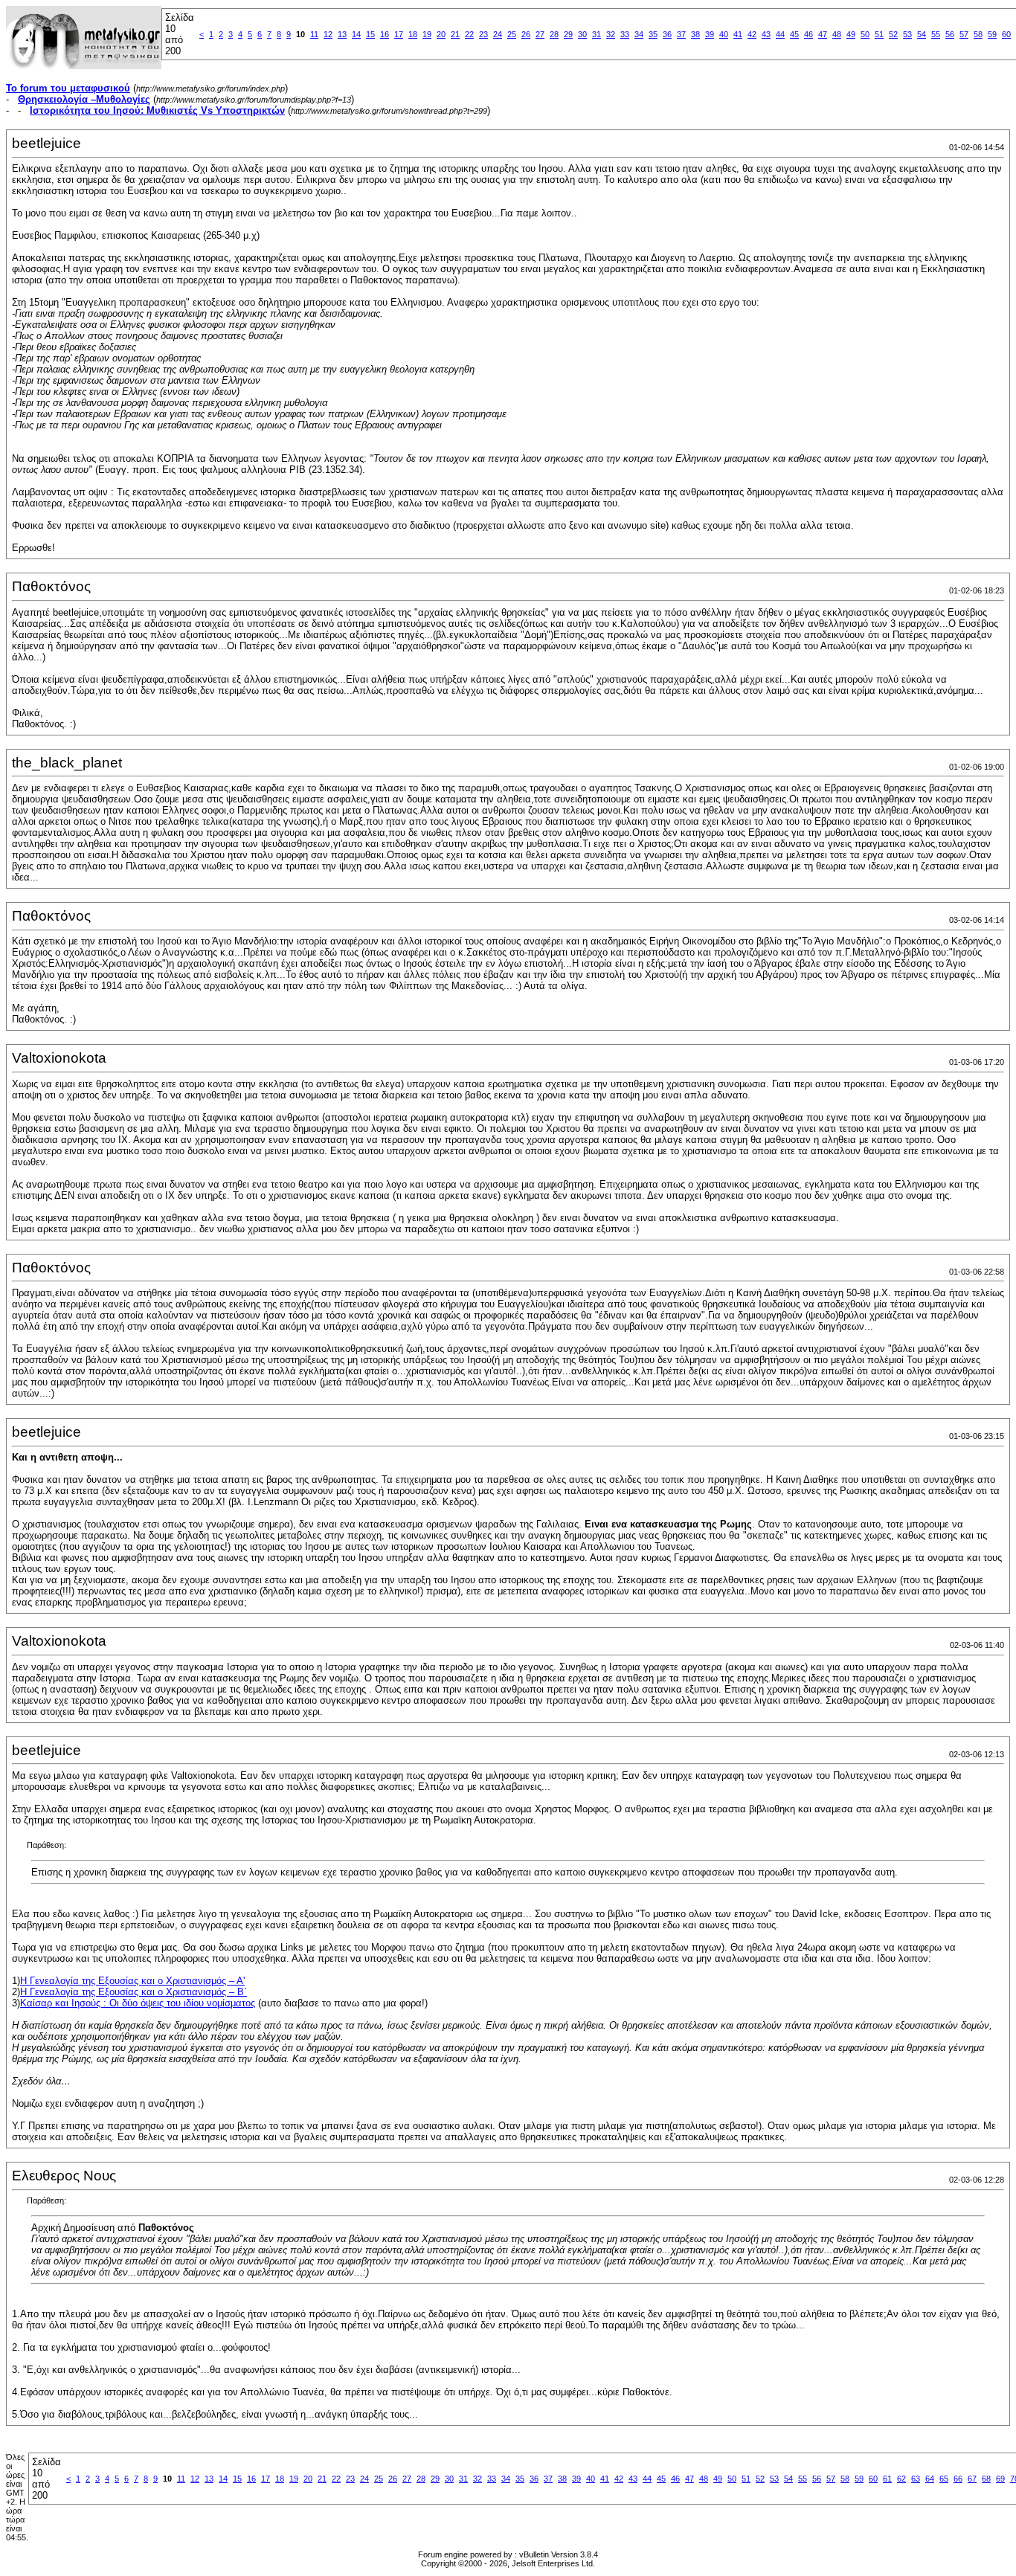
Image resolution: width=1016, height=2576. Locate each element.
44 (780, 34)
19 (427, 34)
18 (413, 34)
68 (986, 2479)
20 (441, 34)
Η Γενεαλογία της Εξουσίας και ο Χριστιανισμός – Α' (132, 1981)
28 (554, 34)
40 (724, 34)
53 (907, 34)
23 (483, 34)
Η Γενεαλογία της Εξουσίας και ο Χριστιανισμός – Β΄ (134, 1992)
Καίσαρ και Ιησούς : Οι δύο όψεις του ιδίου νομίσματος (138, 2003)
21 (455, 34)
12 (328, 34)
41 (738, 34)
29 (568, 34)
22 (469, 34)
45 (794, 34)
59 (992, 34)
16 (385, 34)
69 (1000, 2479)
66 (958, 2479)
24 (498, 34)
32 (611, 34)
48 (837, 34)
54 (922, 34)
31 (597, 34)
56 (950, 34)
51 (879, 34)
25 (512, 34)
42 (752, 34)
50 (865, 34)
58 (978, 34)
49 (851, 34)
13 (342, 34)
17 (399, 34)
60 (1006, 34)
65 (944, 2479)
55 (936, 34)
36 (667, 34)
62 (901, 2479)
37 (681, 34)
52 (893, 34)
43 (766, 34)
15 (370, 34)
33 (625, 34)
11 (314, 34)
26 (526, 34)
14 (356, 34)
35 (653, 34)
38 (695, 34)
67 (972, 2479)
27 (540, 34)
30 (582, 34)
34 (639, 34)
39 (710, 34)
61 (887, 2479)
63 (916, 2479)
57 (964, 34)
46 (808, 34)
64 (930, 2479)
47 (823, 34)
